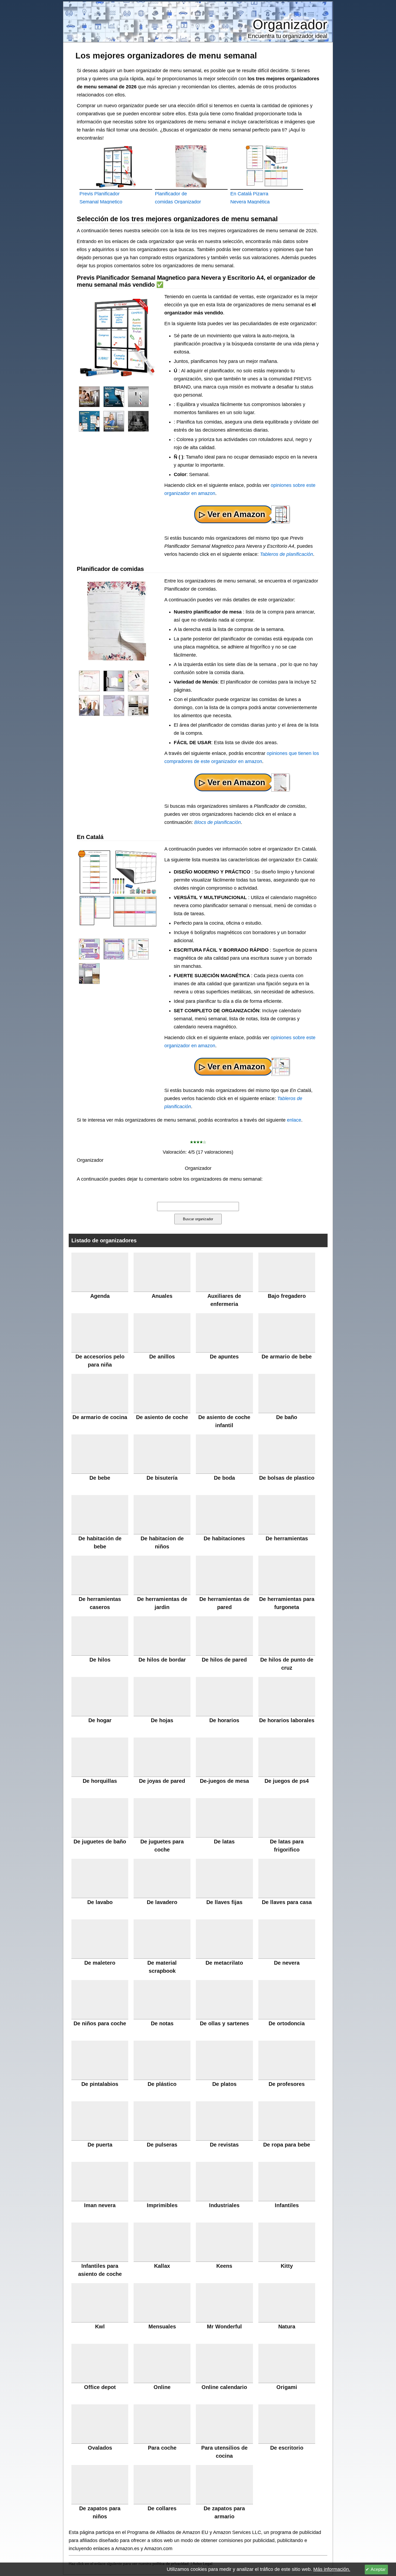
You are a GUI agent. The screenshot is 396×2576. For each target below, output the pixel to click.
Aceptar (378, 2569)
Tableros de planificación (286, 554)
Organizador (290, 25)
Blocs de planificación (218, 822)
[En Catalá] (89, 949)
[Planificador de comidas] (89, 681)
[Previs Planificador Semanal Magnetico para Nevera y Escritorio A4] (89, 396)
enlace (294, 1120)
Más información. (332, 2569)
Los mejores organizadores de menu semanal (166, 56)
